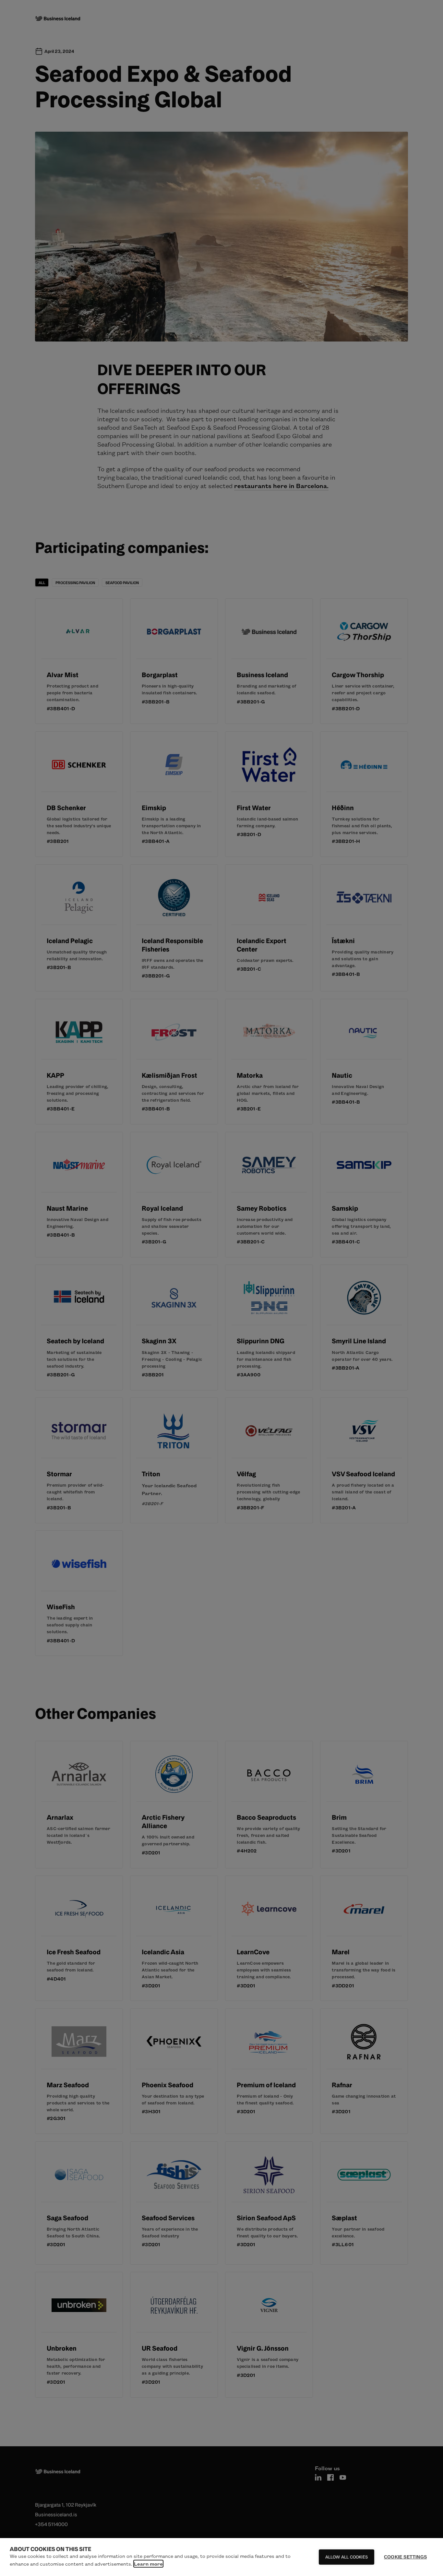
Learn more (148, 2564)
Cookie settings (405, 2557)
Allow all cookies (347, 2557)
